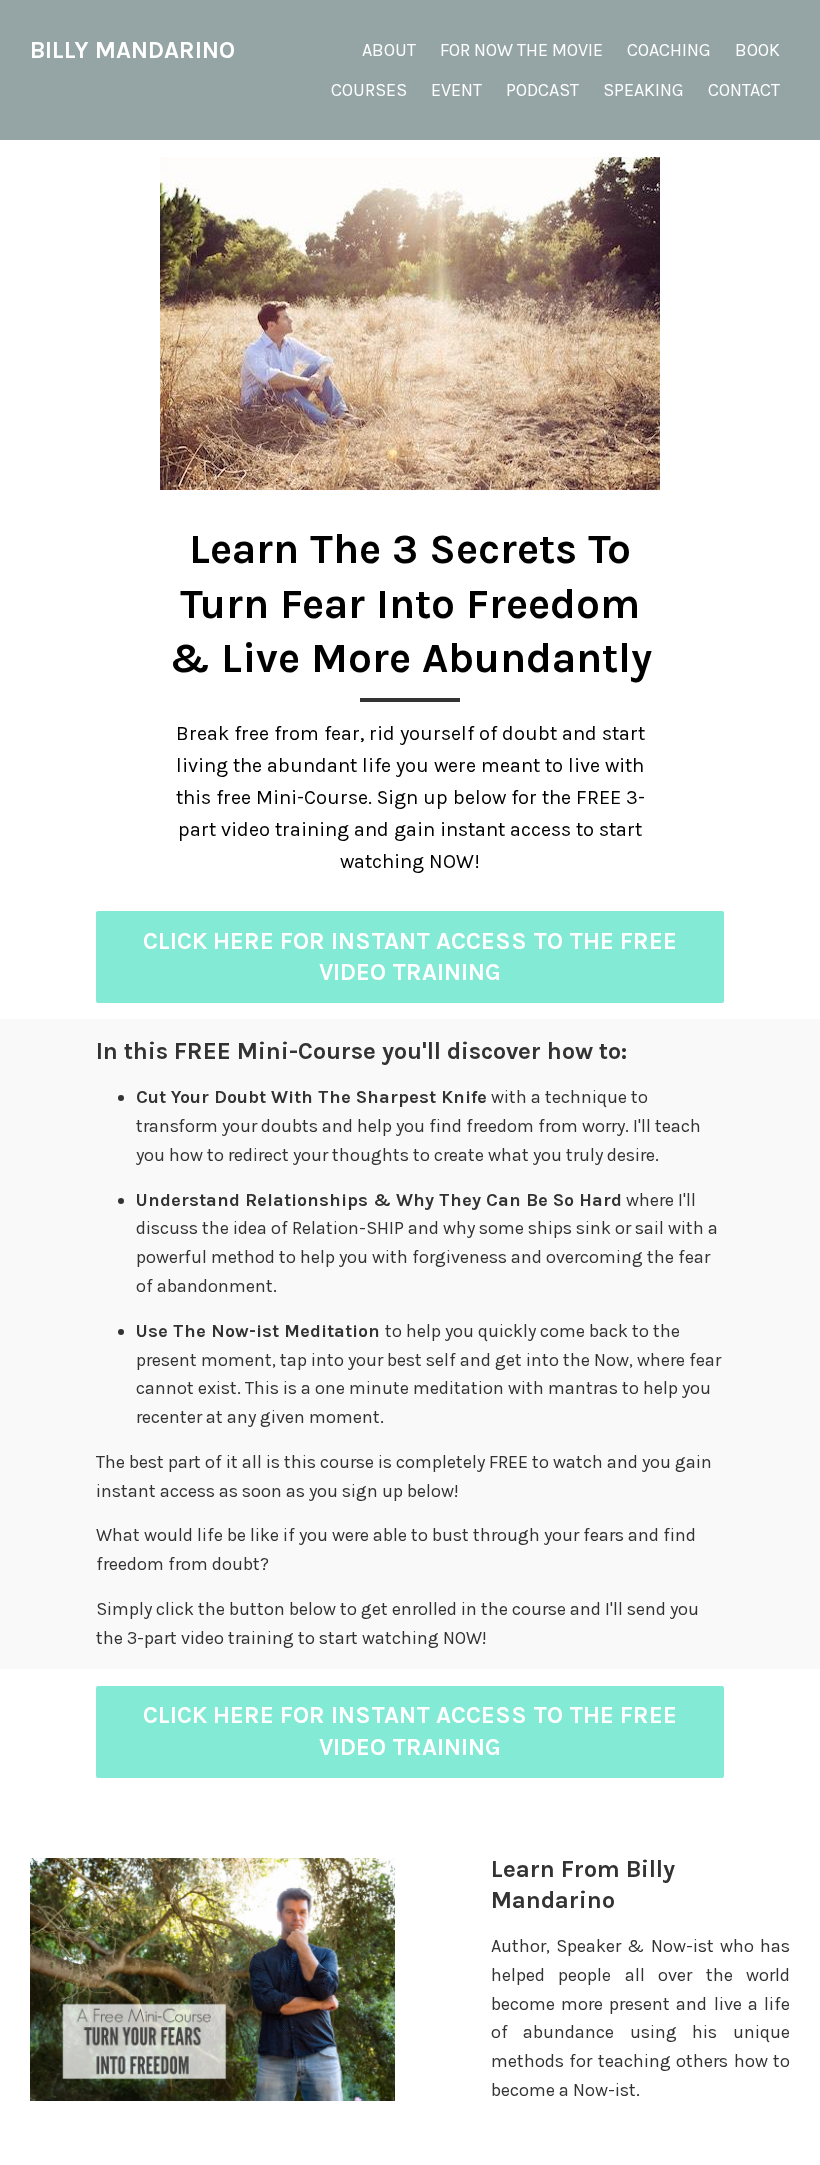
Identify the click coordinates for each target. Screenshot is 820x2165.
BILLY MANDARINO (132, 50)
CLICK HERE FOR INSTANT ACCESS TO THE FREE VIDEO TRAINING (410, 956)
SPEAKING (643, 90)
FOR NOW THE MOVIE (521, 50)
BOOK (757, 50)
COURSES (369, 90)
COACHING (669, 50)
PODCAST (542, 90)
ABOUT (389, 50)
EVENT (456, 90)
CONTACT (744, 90)
